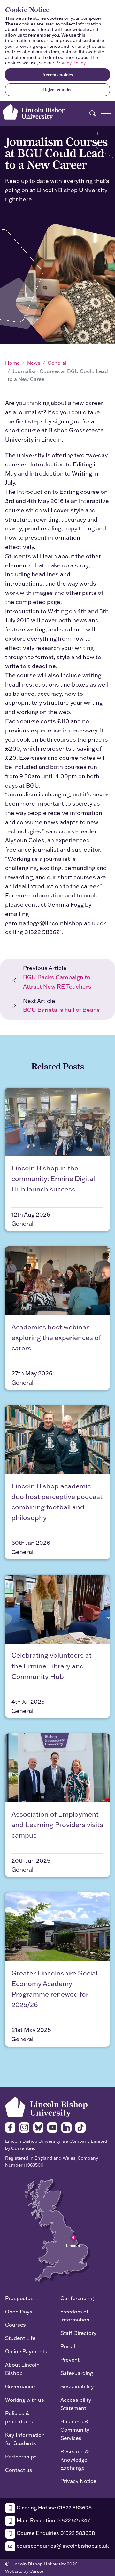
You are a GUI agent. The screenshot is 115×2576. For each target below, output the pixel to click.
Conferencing (77, 2298)
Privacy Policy (70, 63)
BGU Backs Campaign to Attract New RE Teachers (57, 982)
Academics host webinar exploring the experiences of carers (56, 1337)
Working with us (25, 2400)
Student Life (20, 2338)
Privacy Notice (78, 2481)
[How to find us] (58, 2231)
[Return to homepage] (34, 112)
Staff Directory (78, 2333)
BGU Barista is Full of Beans (61, 1010)
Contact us (19, 2470)
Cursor (37, 2571)
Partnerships (21, 2456)
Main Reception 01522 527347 (53, 2520)
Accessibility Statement (76, 2404)
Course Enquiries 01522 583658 (55, 2533)
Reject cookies (58, 90)
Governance (20, 2386)
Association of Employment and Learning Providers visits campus (57, 1824)
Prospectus (19, 2298)
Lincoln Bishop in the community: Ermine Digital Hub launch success (53, 1178)
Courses (15, 2324)
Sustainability (77, 2386)
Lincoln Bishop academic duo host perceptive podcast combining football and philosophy (57, 1502)
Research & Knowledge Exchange (75, 2460)
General (57, 363)
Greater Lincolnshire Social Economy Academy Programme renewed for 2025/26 (54, 1989)
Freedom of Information (75, 2316)
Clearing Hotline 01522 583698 (54, 2507)
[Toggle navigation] (106, 113)
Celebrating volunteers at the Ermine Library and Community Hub (52, 1666)
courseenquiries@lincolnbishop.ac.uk (62, 2546)
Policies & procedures (19, 2417)
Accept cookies (57, 75)
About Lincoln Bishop (22, 2369)
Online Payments (26, 2351)
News (34, 363)
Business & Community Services (75, 2430)
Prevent (70, 2360)
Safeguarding (77, 2373)
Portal (68, 2346)
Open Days (19, 2311)
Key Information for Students (25, 2439)
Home (12, 363)
